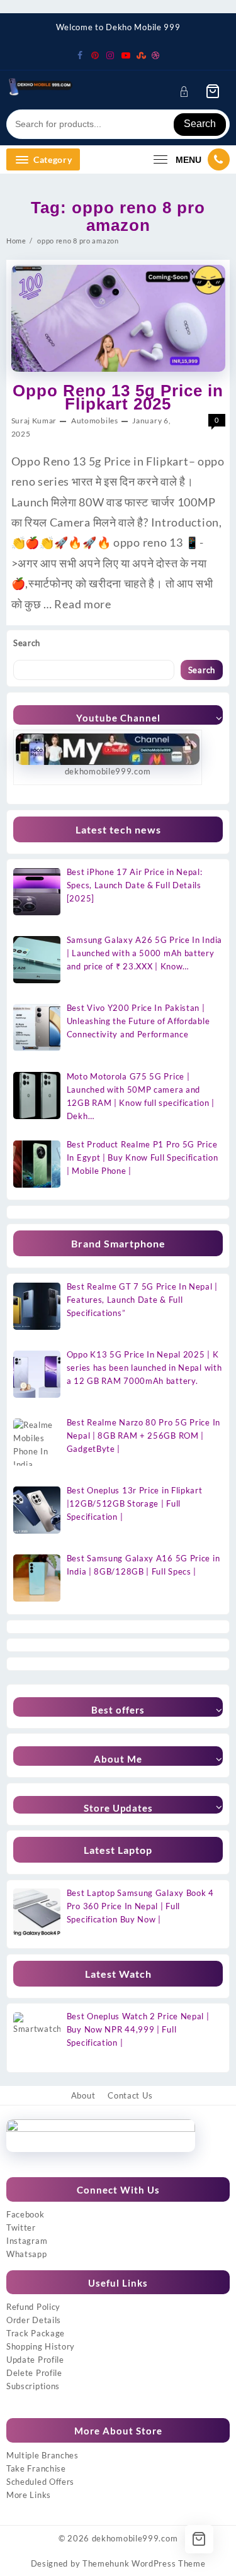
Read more (82, 604)
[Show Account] (188, 92)
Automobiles (95, 421)
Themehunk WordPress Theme (144, 2563)
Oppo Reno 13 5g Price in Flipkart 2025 (118, 397)
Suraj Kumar (34, 421)
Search (200, 124)
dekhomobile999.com (135, 2538)
